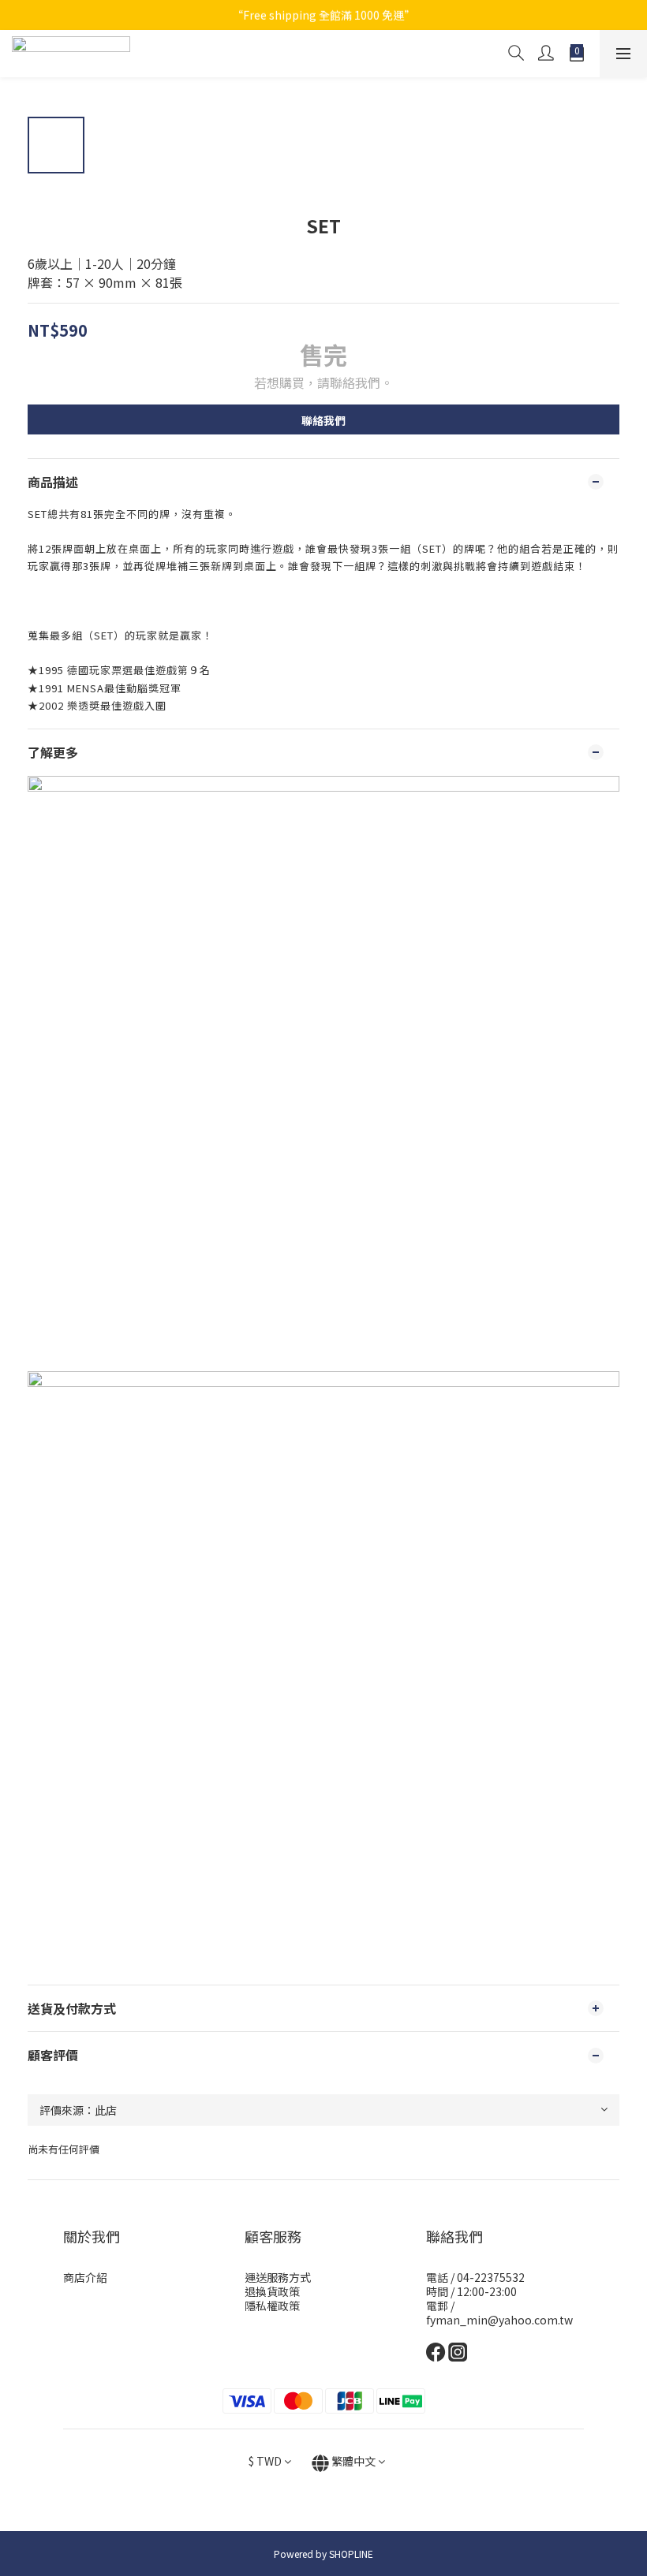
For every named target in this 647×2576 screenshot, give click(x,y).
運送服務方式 (278, 2277)
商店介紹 (85, 2277)
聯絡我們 (323, 420)
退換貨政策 (272, 2291)
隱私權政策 (272, 2306)
